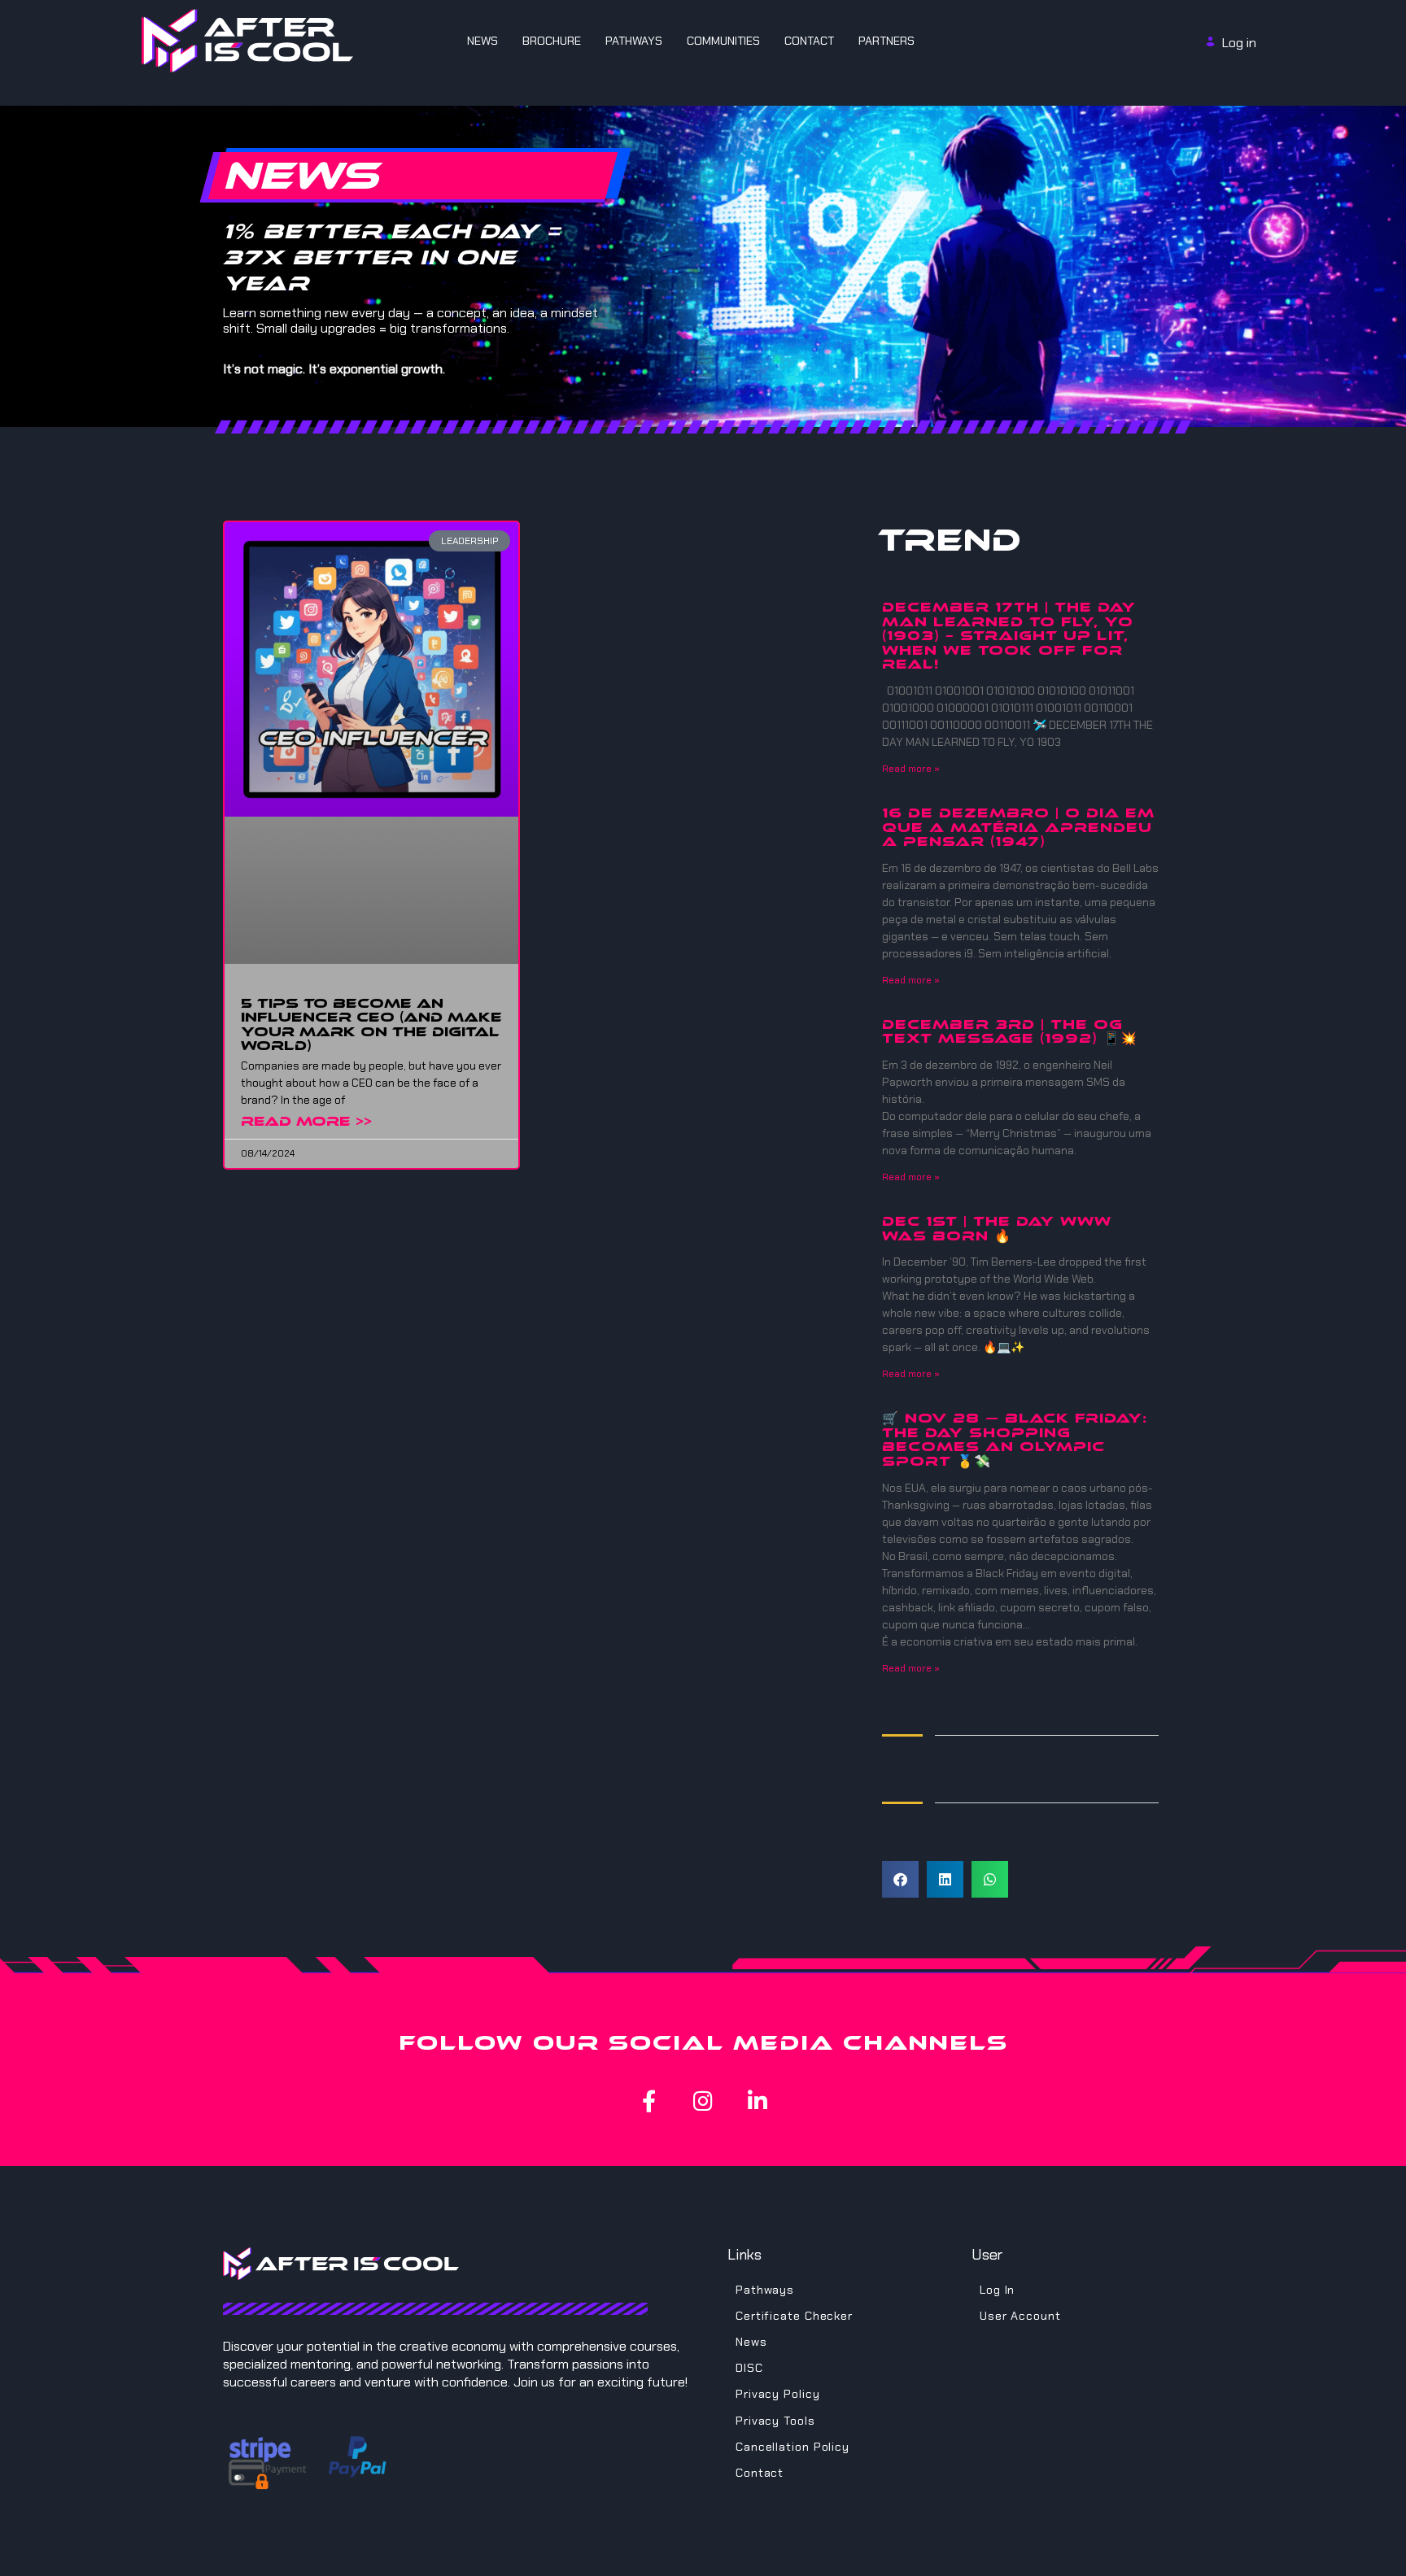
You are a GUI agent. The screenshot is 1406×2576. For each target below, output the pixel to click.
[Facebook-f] (649, 2101)
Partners (886, 41)
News (482, 41)
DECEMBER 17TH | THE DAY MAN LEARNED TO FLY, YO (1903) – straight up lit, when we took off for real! (1009, 636)
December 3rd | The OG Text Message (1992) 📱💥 (1010, 1032)
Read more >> (306, 1121)
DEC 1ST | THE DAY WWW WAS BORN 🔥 (997, 1229)
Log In (997, 2290)
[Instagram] (703, 2101)
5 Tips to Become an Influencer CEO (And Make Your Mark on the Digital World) (371, 1025)
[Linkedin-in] (758, 2101)
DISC (749, 2368)
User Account (1020, 2316)
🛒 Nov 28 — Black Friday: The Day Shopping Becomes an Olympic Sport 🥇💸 (1015, 1440)
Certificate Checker (794, 2316)
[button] (900, 1879)
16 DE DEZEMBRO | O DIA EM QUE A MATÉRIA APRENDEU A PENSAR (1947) (1018, 827)
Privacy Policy (778, 2394)
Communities (723, 41)
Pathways (634, 41)
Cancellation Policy (793, 2447)
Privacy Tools (775, 2421)
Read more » (911, 769)
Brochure (552, 41)
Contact (809, 41)
